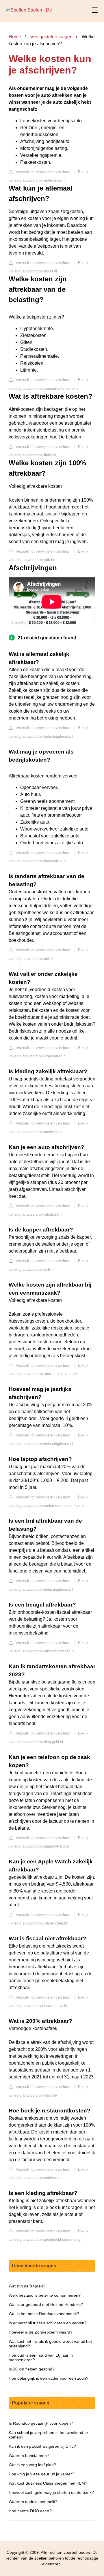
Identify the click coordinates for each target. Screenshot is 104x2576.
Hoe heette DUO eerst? (30, 2511)
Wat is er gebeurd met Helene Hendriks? (46, 2304)
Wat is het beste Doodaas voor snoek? (44, 2314)
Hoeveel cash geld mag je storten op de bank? (51, 2492)
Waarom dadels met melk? (33, 2502)
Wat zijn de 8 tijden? (27, 2286)
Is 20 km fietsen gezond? (32, 2369)
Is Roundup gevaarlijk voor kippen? (41, 2423)
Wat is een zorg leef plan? (32, 2465)
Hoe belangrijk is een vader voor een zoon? (49, 2378)
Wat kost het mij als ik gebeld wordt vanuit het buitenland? (50, 2344)
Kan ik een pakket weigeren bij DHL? (42, 2446)
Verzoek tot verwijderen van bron (42, 172)
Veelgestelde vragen (51, 37)
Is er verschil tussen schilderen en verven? (48, 2323)
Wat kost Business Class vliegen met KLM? (48, 2483)
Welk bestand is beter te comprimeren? (45, 2295)
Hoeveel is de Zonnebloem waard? (41, 2332)
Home (15, 37)
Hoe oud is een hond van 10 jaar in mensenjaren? (41, 2357)
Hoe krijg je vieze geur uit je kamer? (41, 2474)
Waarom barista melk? (29, 2456)
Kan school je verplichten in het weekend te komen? (48, 2435)
